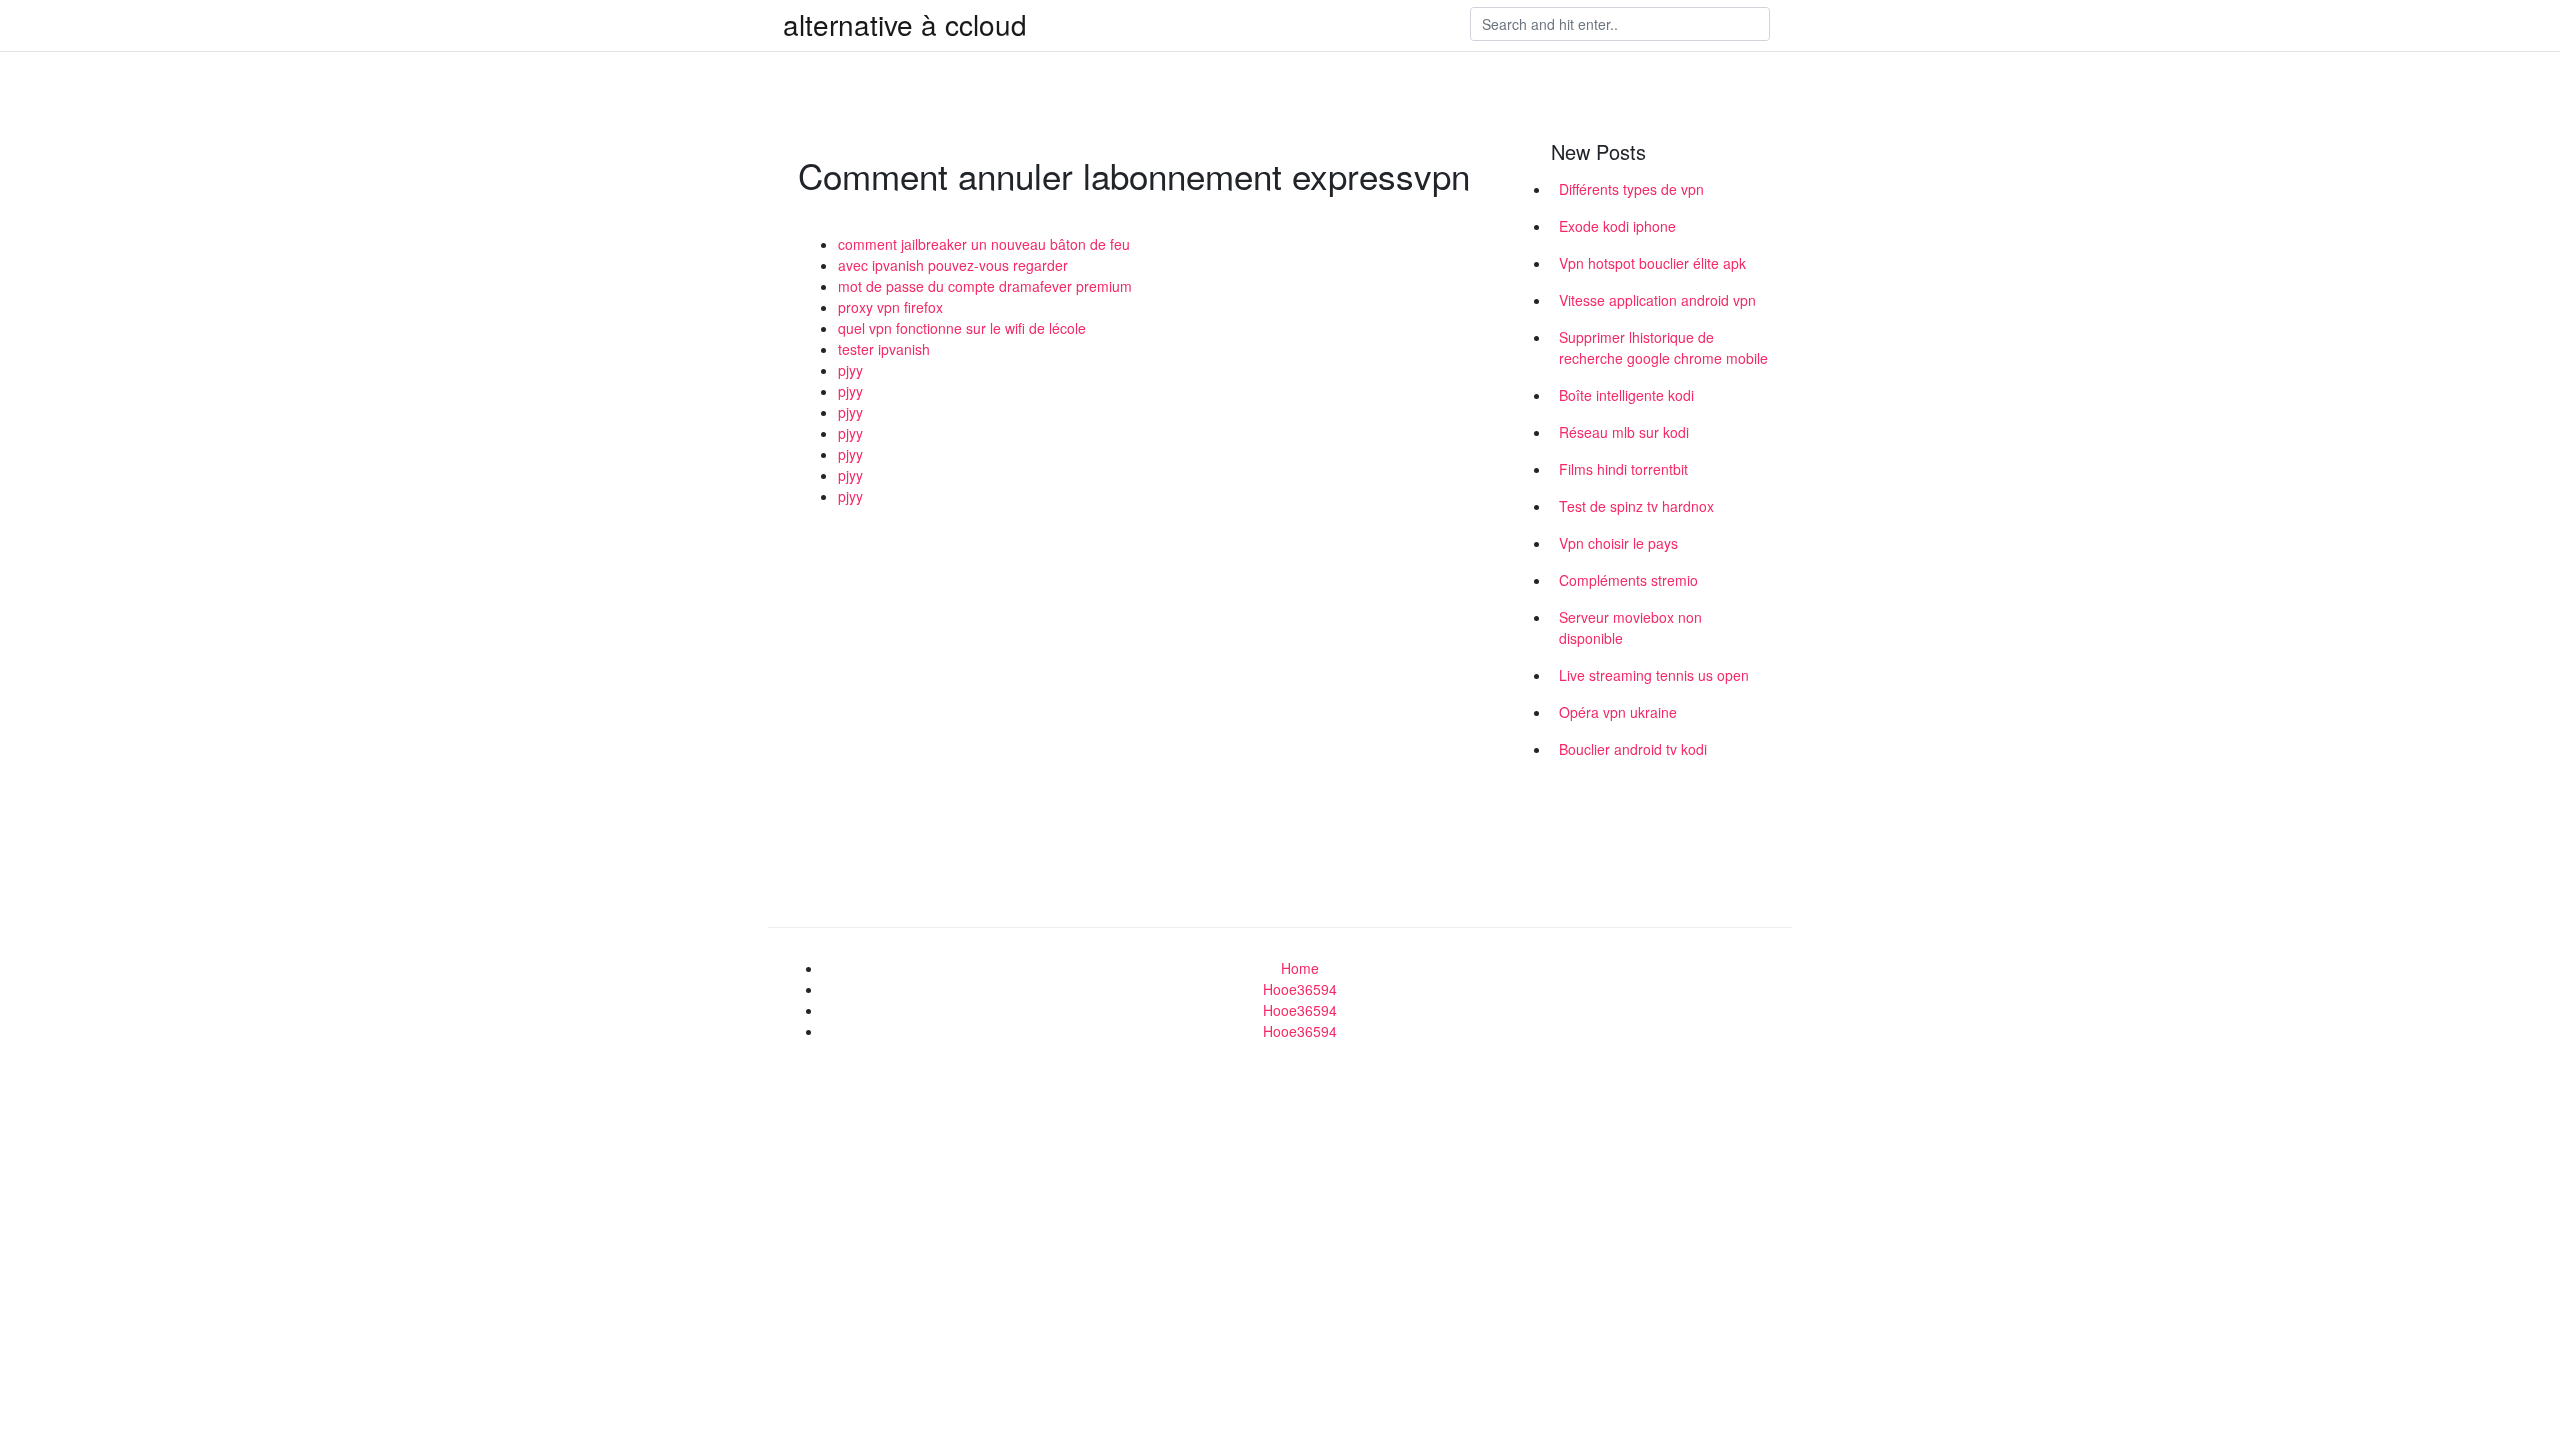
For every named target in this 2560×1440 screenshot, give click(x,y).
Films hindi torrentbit (1623, 469)
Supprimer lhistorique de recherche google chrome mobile (1663, 347)
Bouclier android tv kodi (1633, 749)
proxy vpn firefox (890, 307)
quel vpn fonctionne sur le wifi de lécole (962, 328)
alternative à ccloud (905, 24)
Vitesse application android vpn (1657, 300)
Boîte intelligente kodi (1626, 395)
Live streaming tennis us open (1654, 675)
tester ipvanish (884, 349)
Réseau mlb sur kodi (1624, 432)
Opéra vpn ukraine (1618, 712)
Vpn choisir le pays (1618, 543)
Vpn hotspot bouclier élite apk (1652, 263)
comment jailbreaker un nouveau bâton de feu (984, 244)
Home (1300, 968)
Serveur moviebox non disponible (1630, 627)
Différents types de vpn (1631, 189)
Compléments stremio (1628, 580)
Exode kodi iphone (1617, 226)
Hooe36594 (1300, 989)
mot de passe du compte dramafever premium (985, 286)
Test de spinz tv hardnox (1636, 506)
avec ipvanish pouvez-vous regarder (953, 265)
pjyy (850, 370)
